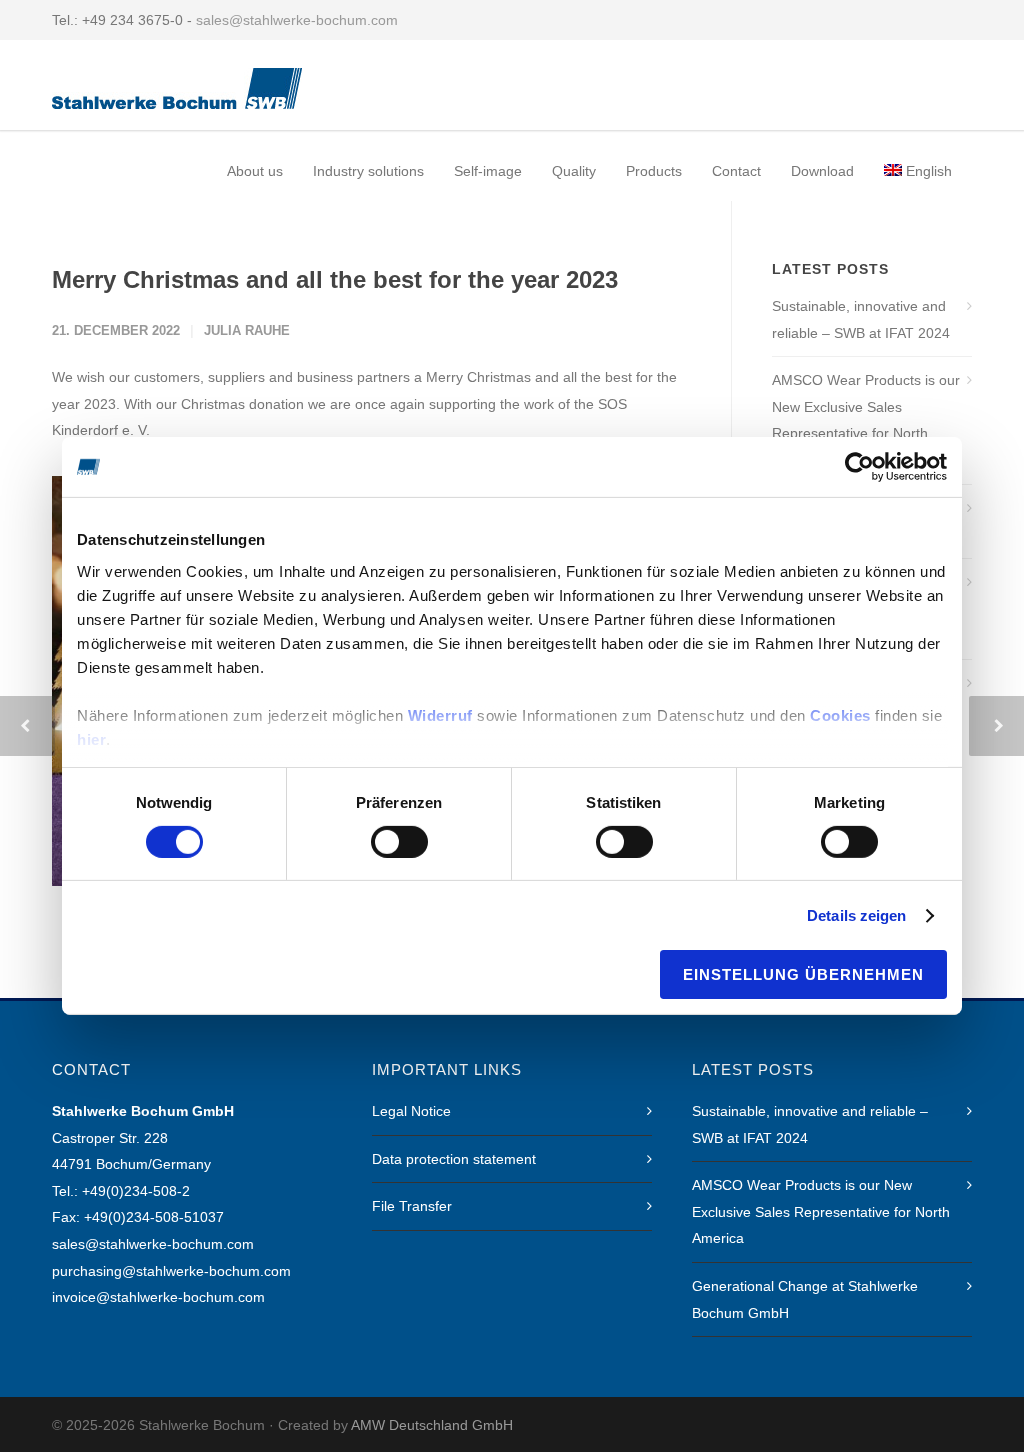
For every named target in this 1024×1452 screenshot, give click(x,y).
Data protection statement (454, 1159)
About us (255, 171)
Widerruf (440, 714)
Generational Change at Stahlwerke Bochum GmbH (805, 1299)
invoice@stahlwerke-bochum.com (158, 1297)
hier (91, 738)
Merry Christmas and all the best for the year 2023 (335, 279)
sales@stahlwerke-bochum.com (297, 20)
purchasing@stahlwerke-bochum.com (171, 1271)
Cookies (840, 714)
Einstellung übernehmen (803, 974)
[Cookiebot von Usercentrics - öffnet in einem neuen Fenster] (859, 467)
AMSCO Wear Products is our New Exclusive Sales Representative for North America (866, 420)
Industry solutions (368, 171)
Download (822, 171)
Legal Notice (411, 1111)
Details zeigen (856, 915)
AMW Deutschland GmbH (432, 1425)
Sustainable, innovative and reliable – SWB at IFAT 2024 (861, 319)
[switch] (399, 842)
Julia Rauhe (247, 330)
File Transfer (412, 1206)
